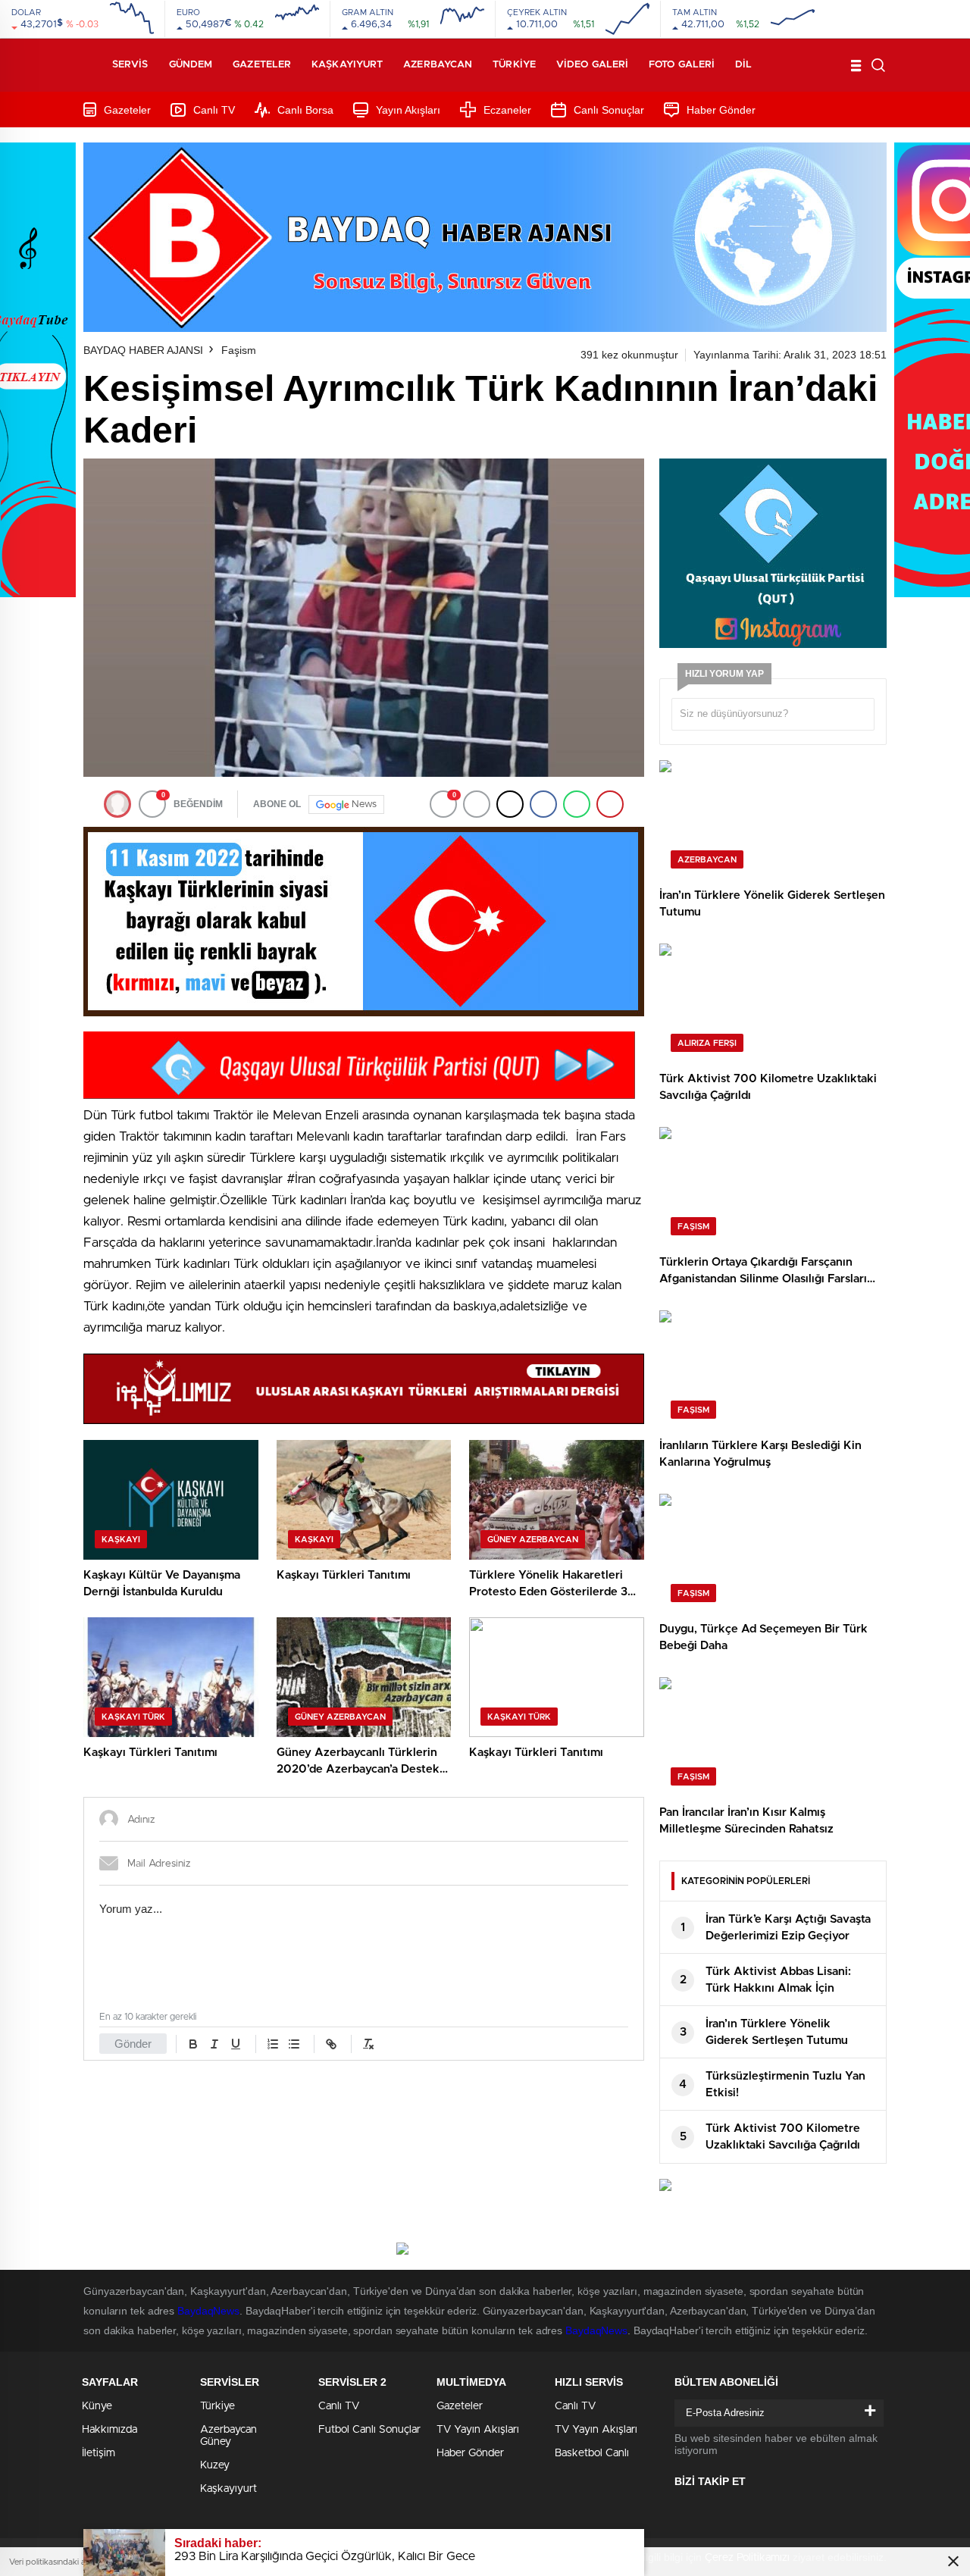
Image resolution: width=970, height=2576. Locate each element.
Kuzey (215, 2465)
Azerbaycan (438, 65)
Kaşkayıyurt (347, 65)
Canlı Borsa (305, 110)
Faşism (239, 350)
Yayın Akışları (408, 110)
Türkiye (514, 65)
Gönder (133, 2044)
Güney (216, 2442)
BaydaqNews (208, 2311)
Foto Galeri (682, 65)
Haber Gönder (721, 110)
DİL (743, 65)
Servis (130, 65)
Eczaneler (507, 110)
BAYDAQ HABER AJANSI (143, 350)
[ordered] (273, 2044)
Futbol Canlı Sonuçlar (369, 2430)
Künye (97, 2406)
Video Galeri (592, 65)
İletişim (99, 2453)
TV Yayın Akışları (478, 2430)
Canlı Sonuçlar (609, 110)
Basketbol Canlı (592, 2453)
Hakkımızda (110, 2430)
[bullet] (294, 2044)
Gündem (191, 65)
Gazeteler (262, 65)
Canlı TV (214, 110)
